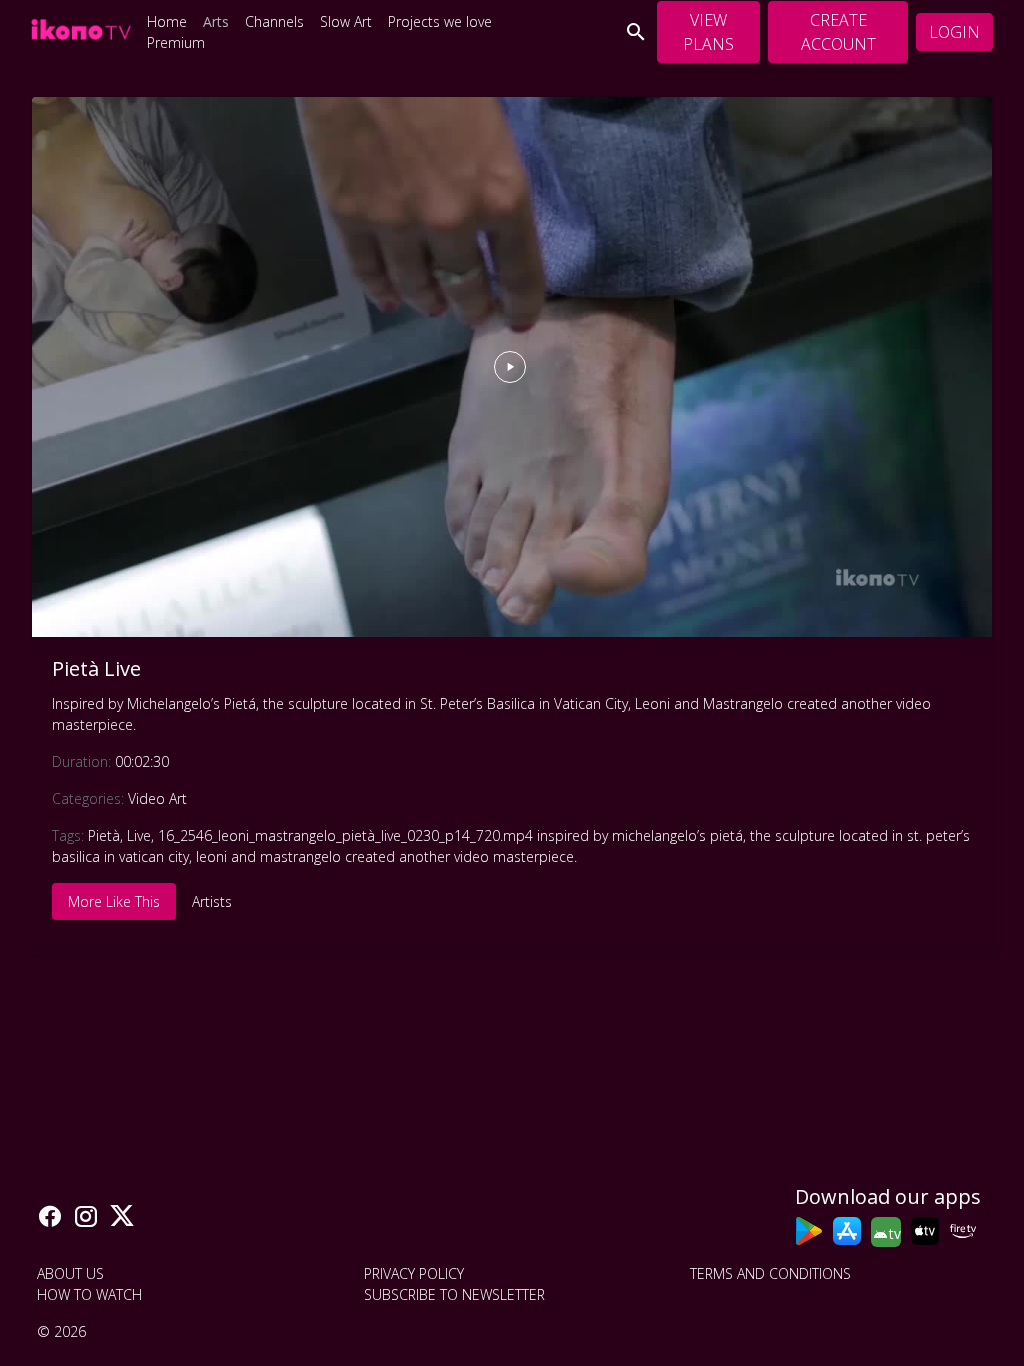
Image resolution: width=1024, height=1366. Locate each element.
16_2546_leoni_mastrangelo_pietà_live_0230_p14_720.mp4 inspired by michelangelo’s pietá (450, 835)
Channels (274, 21)
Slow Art (346, 21)
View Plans (708, 32)
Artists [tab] (212, 901)
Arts (216, 21)
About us (70, 1273)
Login (954, 32)
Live (139, 835)
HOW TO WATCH (89, 1294)
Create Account (838, 32)
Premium (176, 42)
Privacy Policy (414, 1273)
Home (167, 21)
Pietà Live (96, 668)
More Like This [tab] (114, 901)
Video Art (157, 798)
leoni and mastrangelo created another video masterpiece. (386, 856)
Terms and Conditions (770, 1273)
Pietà (104, 835)
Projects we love (440, 21)
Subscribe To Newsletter (454, 1294)
